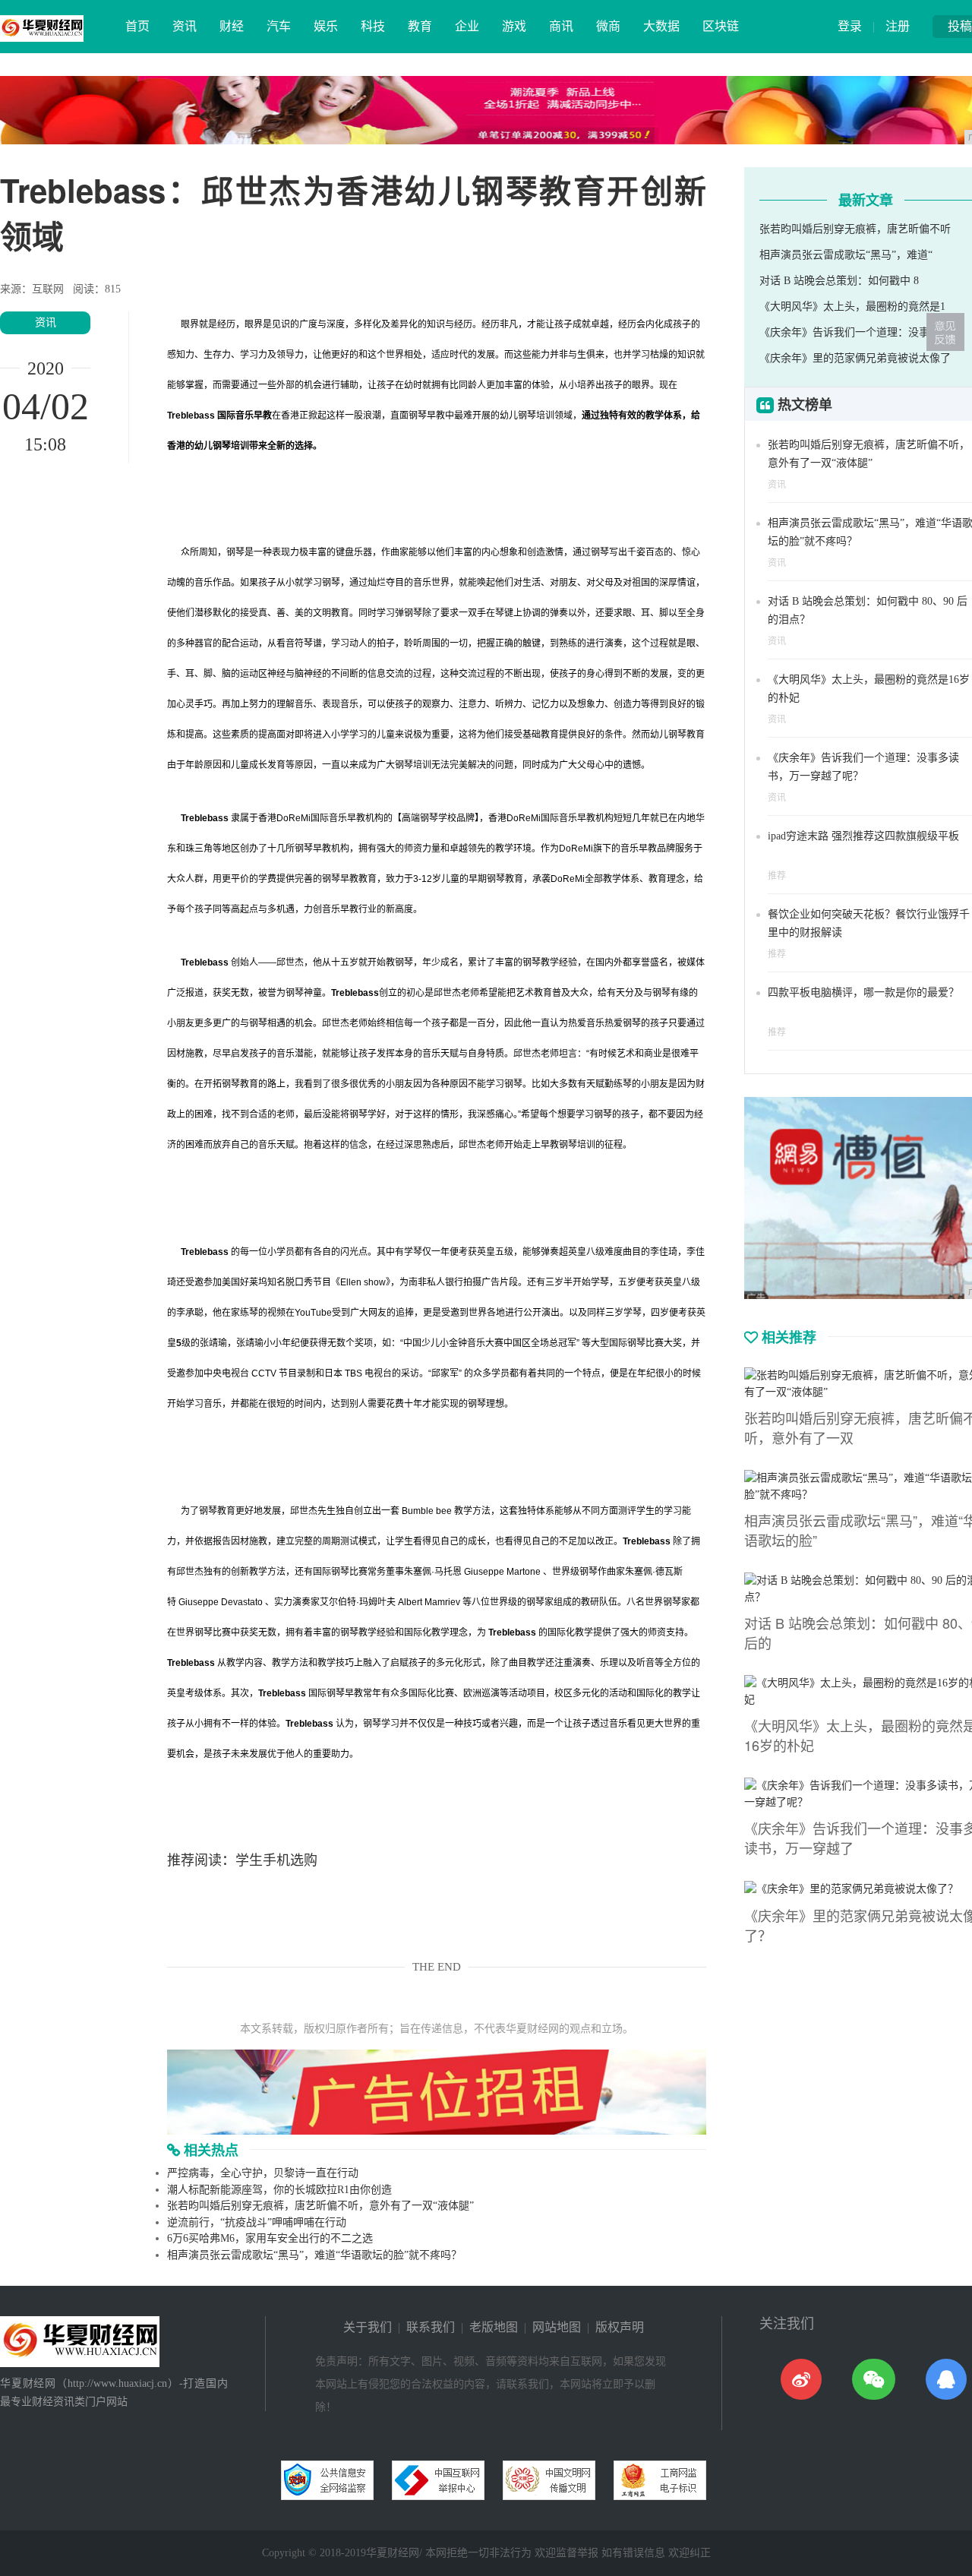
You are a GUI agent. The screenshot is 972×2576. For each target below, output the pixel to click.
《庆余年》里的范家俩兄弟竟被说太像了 (855, 358)
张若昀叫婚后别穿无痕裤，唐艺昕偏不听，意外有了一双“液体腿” (320, 2206)
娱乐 (326, 26)
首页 (137, 26)
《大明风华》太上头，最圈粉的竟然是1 (852, 307)
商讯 (561, 26)
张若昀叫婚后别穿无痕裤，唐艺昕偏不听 (855, 229)
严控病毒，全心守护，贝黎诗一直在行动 (263, 2173)
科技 (373, 26)
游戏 (514, 26)
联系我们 (431, 2327)
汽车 (279, 26)
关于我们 (368, 2327)
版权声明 (620, 2327)
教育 (420, 26)
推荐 (777, 876)
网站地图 (557, 2327)
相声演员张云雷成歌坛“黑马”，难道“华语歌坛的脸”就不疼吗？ (314, 2255)
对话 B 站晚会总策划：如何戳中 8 (839, 281)
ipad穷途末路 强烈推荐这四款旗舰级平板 (863, 836)
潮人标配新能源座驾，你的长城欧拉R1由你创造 (279, 2190)
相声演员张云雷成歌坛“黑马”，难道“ (846, 255)
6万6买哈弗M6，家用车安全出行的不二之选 (270, 2238)
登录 (850, 26)
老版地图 (494, 2327)
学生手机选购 (276, 1860)
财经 (232, 26)
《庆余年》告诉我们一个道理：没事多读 (855, 332)
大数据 (661, 26)
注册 (898, 26)
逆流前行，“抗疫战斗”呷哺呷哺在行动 (257, 2222)
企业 (467, 26)
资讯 (185, 26)
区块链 (721, 26)
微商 (608, 26)
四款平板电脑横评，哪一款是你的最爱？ (863, 992)
